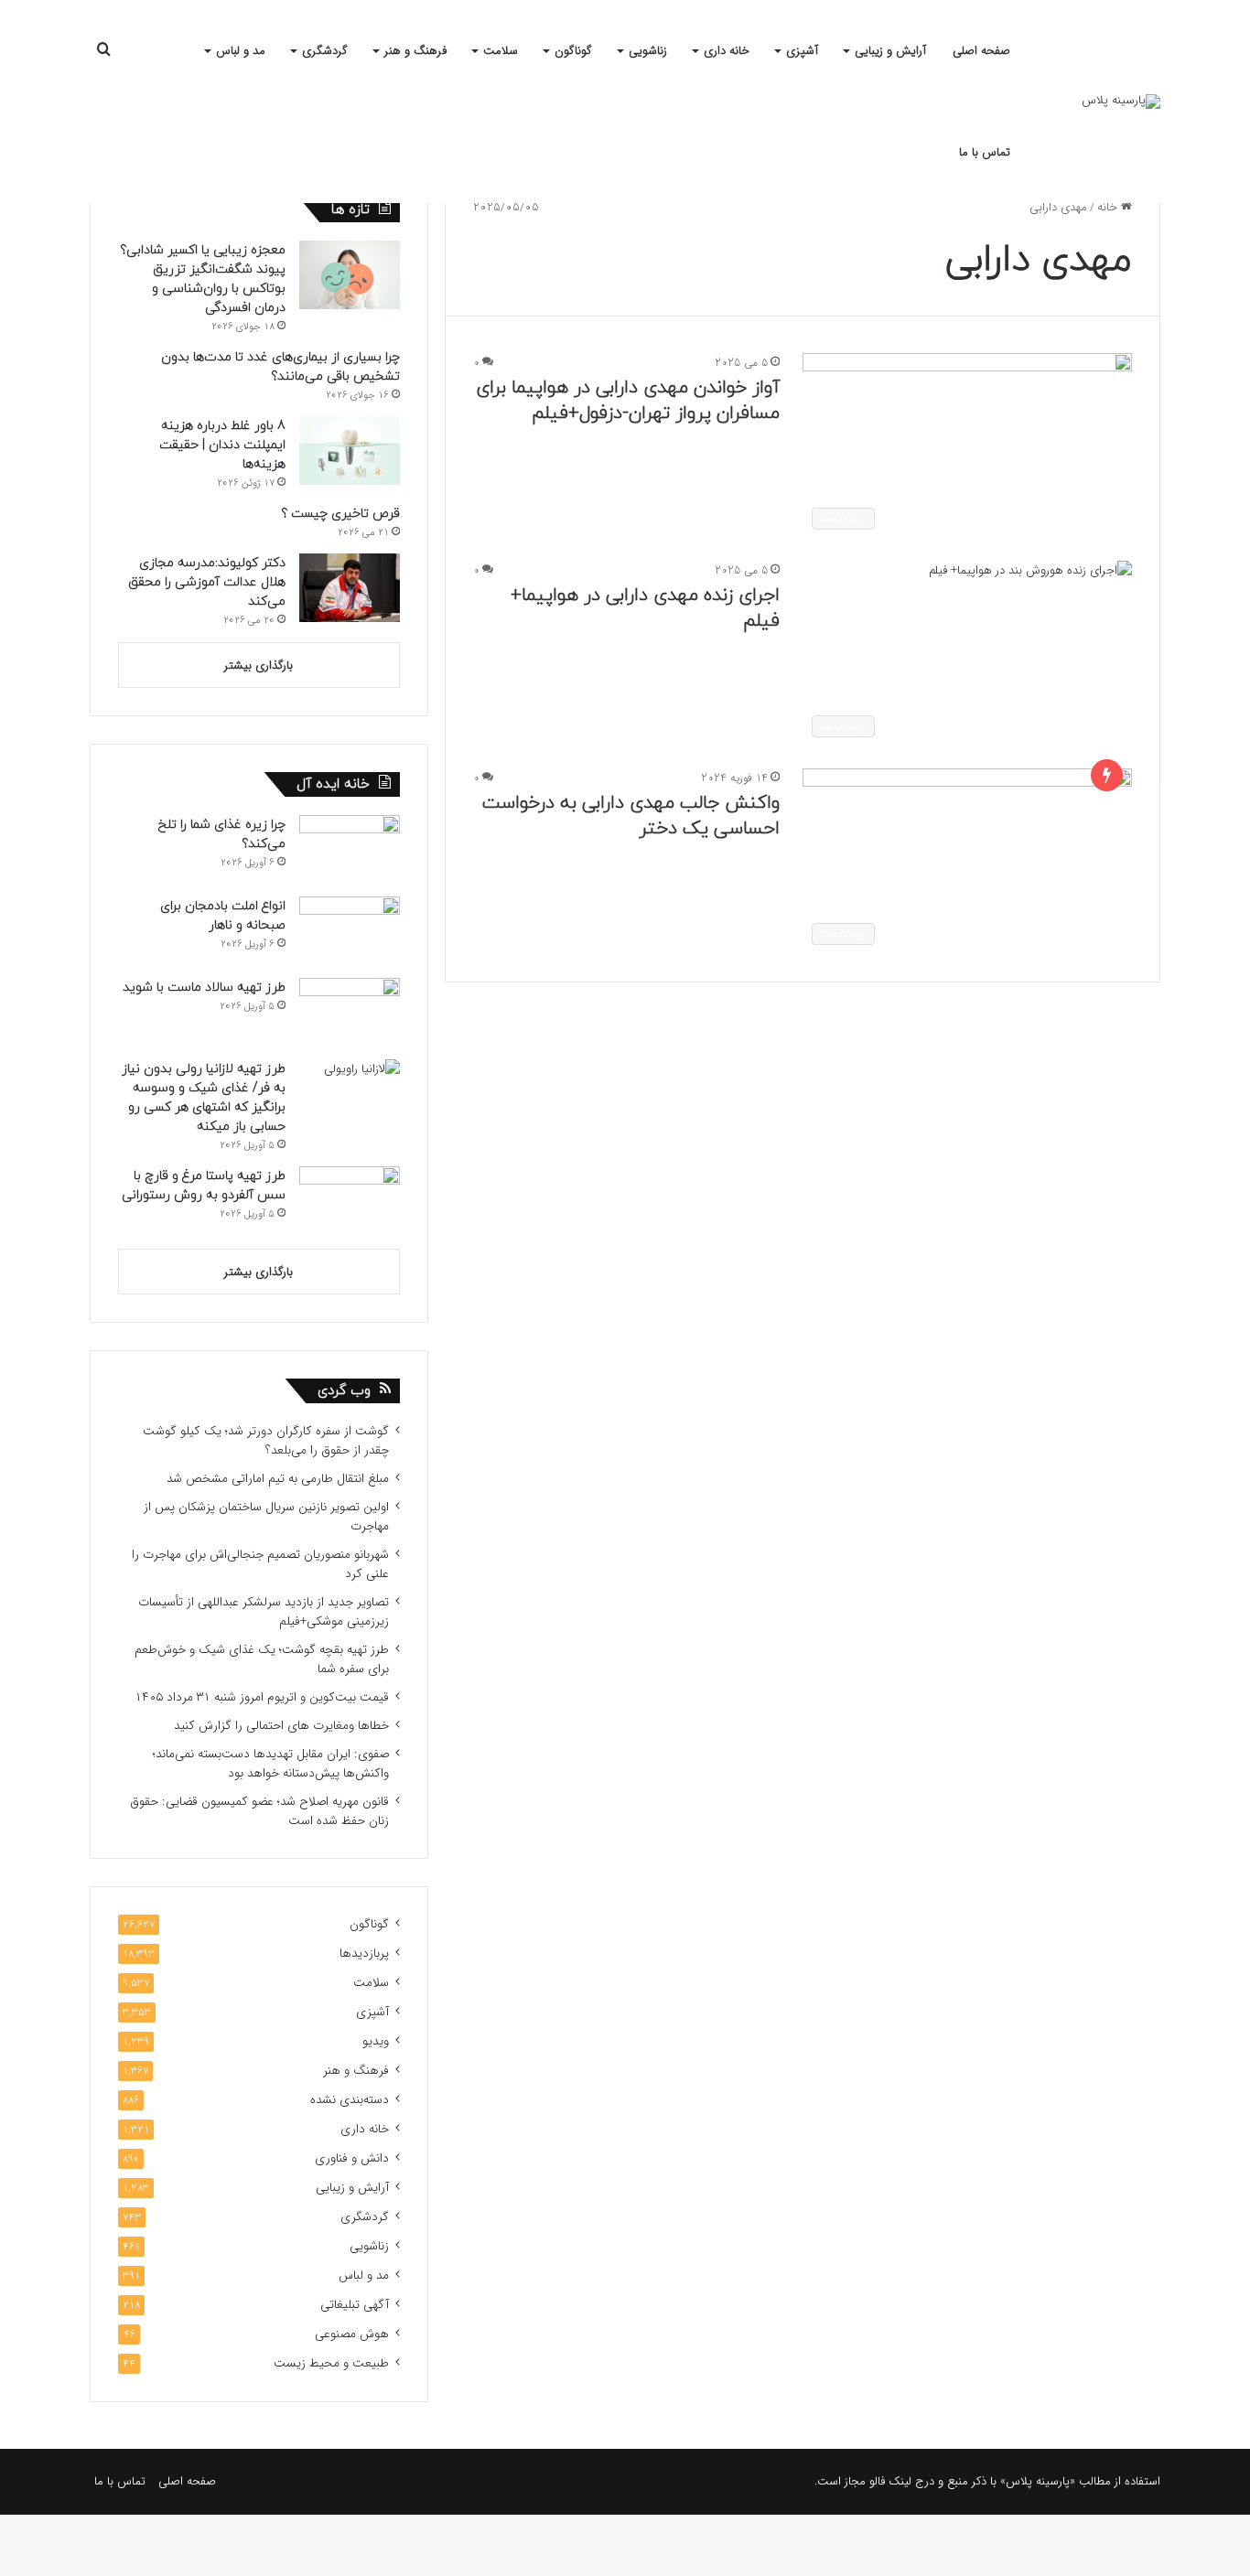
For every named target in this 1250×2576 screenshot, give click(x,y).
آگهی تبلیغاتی (355, 2305)
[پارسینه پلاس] (1121, 102)
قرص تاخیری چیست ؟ (340, 514)
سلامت (501, 51)
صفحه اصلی (981, 51)
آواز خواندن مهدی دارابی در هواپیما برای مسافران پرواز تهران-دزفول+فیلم (628, 401)
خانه (1109, 207)
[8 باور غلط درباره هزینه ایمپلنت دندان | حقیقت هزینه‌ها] (350, 451)
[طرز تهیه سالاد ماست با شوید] (350, 1012)
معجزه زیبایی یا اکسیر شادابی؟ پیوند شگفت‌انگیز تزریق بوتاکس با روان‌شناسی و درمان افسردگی (203, 279)
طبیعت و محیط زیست (331, 2363)
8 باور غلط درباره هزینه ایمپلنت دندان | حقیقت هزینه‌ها (222, 445)
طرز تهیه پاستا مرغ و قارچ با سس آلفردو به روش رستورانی (204, 1186)
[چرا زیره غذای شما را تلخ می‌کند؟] (350, 849)
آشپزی (802, 51)
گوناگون (573, 51)
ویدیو (376, 2041)
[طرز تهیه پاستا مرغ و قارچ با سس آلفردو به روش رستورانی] (350, 1201)
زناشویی (648, 51)
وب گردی (344, 1391)
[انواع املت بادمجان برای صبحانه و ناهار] (350, 931)
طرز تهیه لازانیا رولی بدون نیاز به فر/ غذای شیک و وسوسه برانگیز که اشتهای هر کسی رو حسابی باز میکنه (204, 1098)
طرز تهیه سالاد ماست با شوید (204, 987)
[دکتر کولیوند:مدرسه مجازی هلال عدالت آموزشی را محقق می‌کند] (350, 588)
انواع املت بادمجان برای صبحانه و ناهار (223, 916)
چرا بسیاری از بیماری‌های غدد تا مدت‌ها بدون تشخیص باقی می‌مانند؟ (280, 367)
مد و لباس (241, 51)
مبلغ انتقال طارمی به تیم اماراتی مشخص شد (278, 1479)
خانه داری (727, 51)
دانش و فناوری (352, 2158)
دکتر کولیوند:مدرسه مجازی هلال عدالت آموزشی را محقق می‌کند (207, 582)
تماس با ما (985, 152)
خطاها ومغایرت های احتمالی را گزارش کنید (281, 1726)
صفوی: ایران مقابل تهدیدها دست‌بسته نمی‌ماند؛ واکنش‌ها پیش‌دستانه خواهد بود (271, 1764)
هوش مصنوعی (352, 2334)
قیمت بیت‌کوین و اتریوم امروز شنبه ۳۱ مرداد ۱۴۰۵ (262, 1697)
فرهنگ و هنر (415, 51)
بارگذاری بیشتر (259, 665)
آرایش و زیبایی (890, 51)
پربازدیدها (364, 1953)
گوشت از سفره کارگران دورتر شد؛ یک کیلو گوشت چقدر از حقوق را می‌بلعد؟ (266, 1441)
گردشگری (325, 51)
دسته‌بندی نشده (350, 2100)
